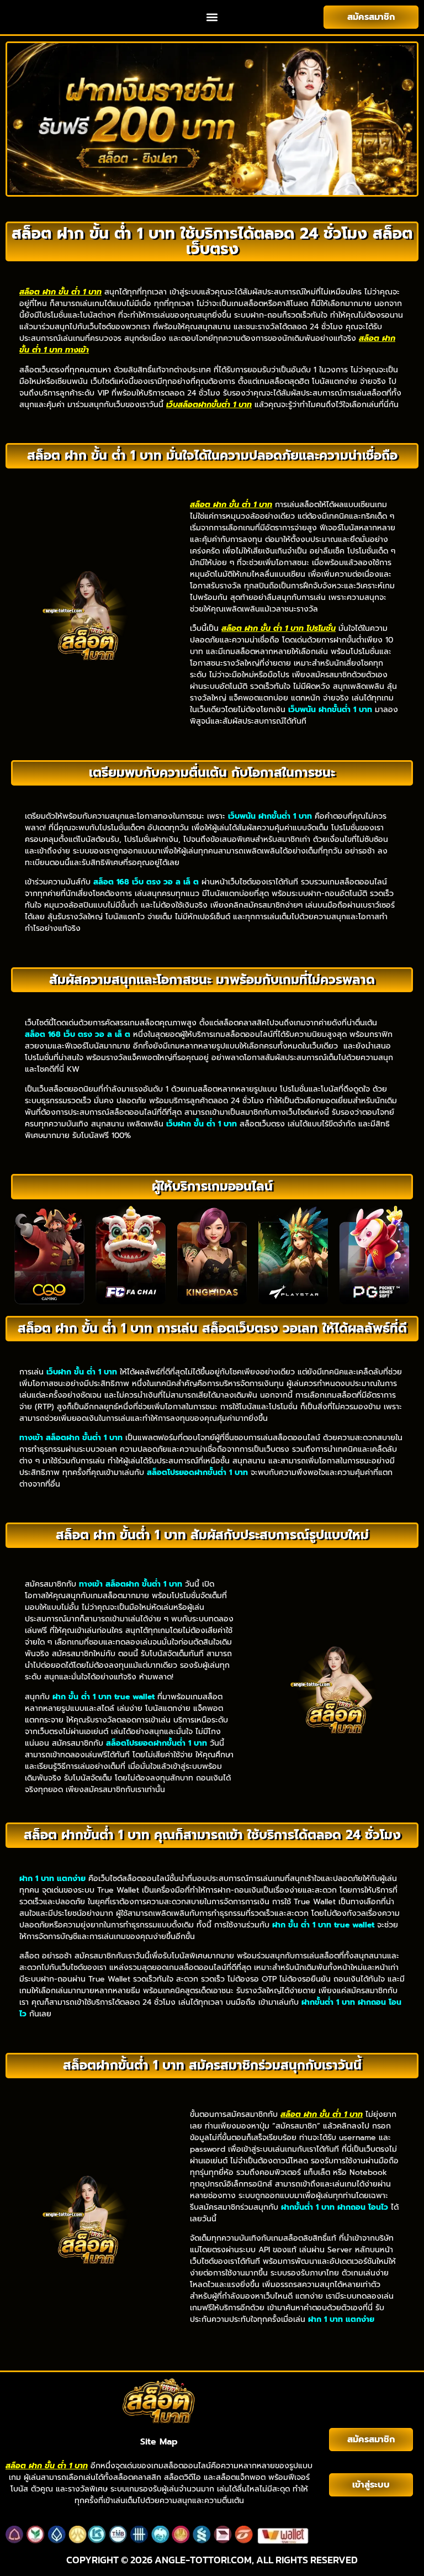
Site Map (159, 2442)
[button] (212, 17)
